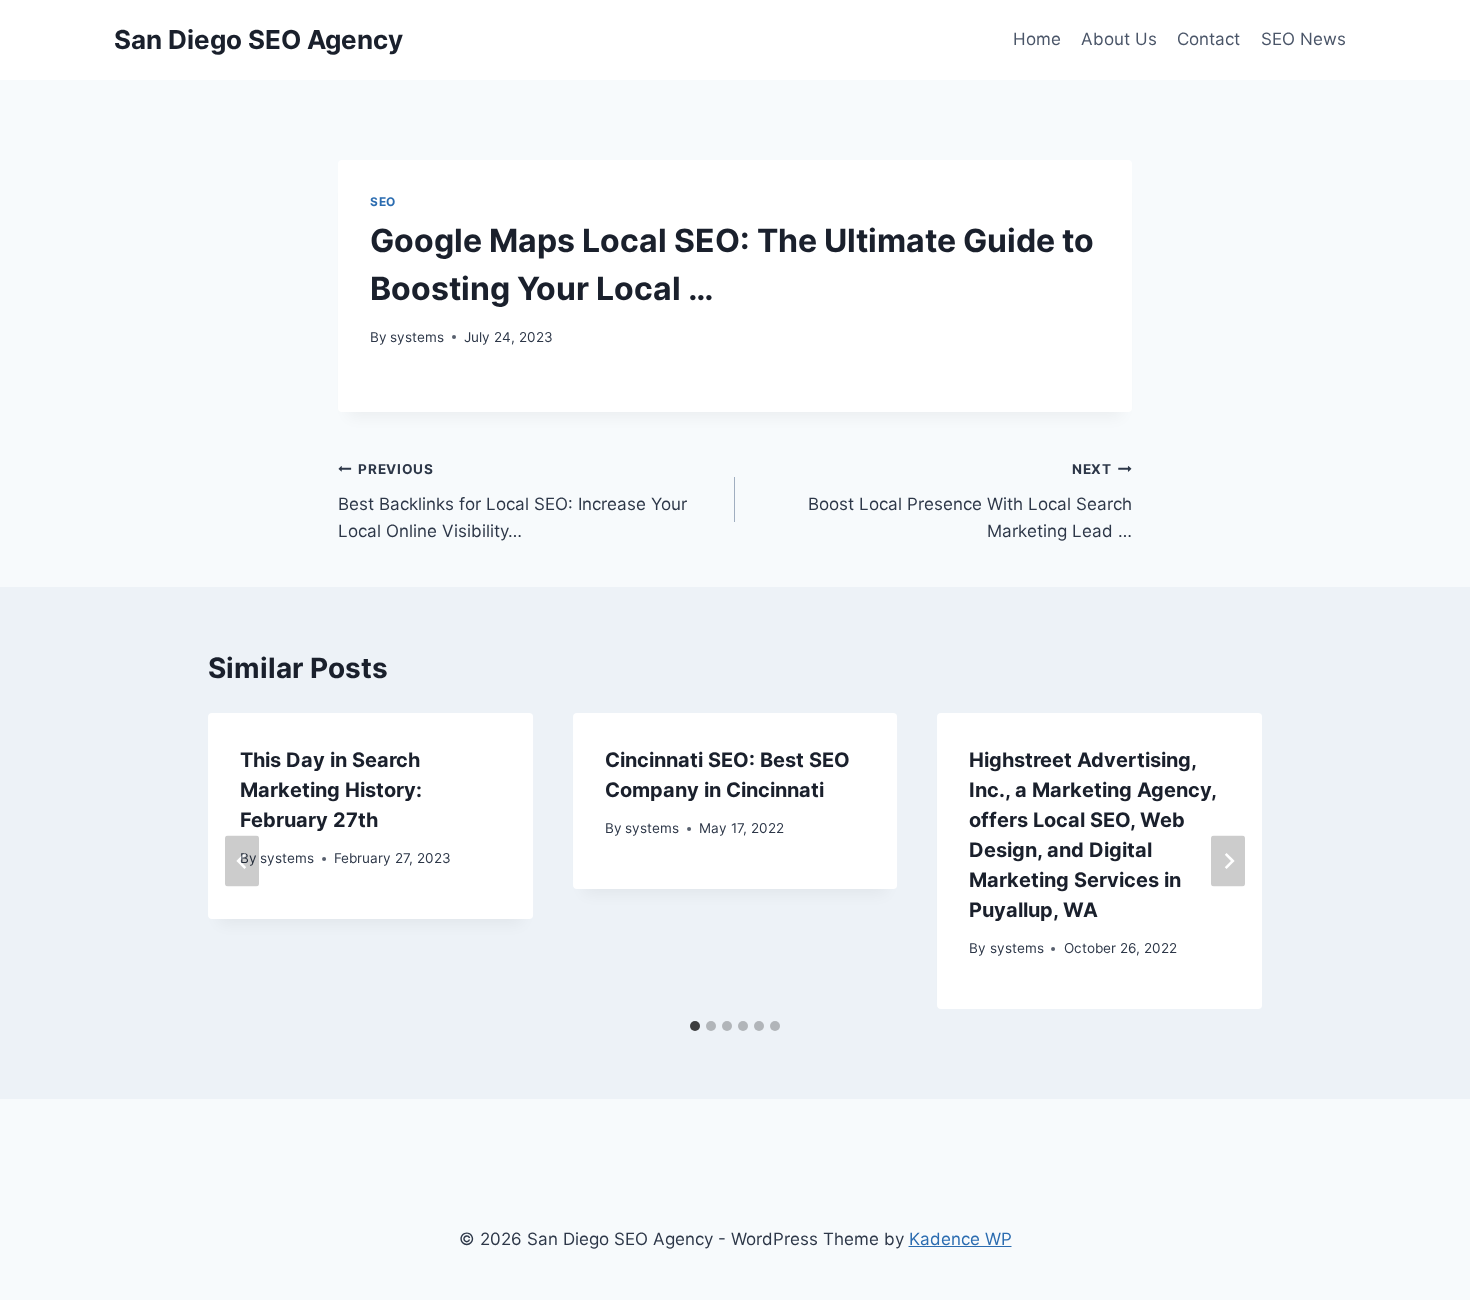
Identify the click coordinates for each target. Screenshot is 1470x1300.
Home (1037, 39)
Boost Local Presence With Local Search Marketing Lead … (970, 501)
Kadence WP (960, 1239)
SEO (383, 201)
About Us (1119, 39)
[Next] (1228, 861)
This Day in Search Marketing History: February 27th (331, 790)
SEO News (1303, 39)
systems (417, 337)
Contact (1208, 39)
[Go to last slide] (242, 861)
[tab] (695, 1026)
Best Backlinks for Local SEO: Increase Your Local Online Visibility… (512, 501)
